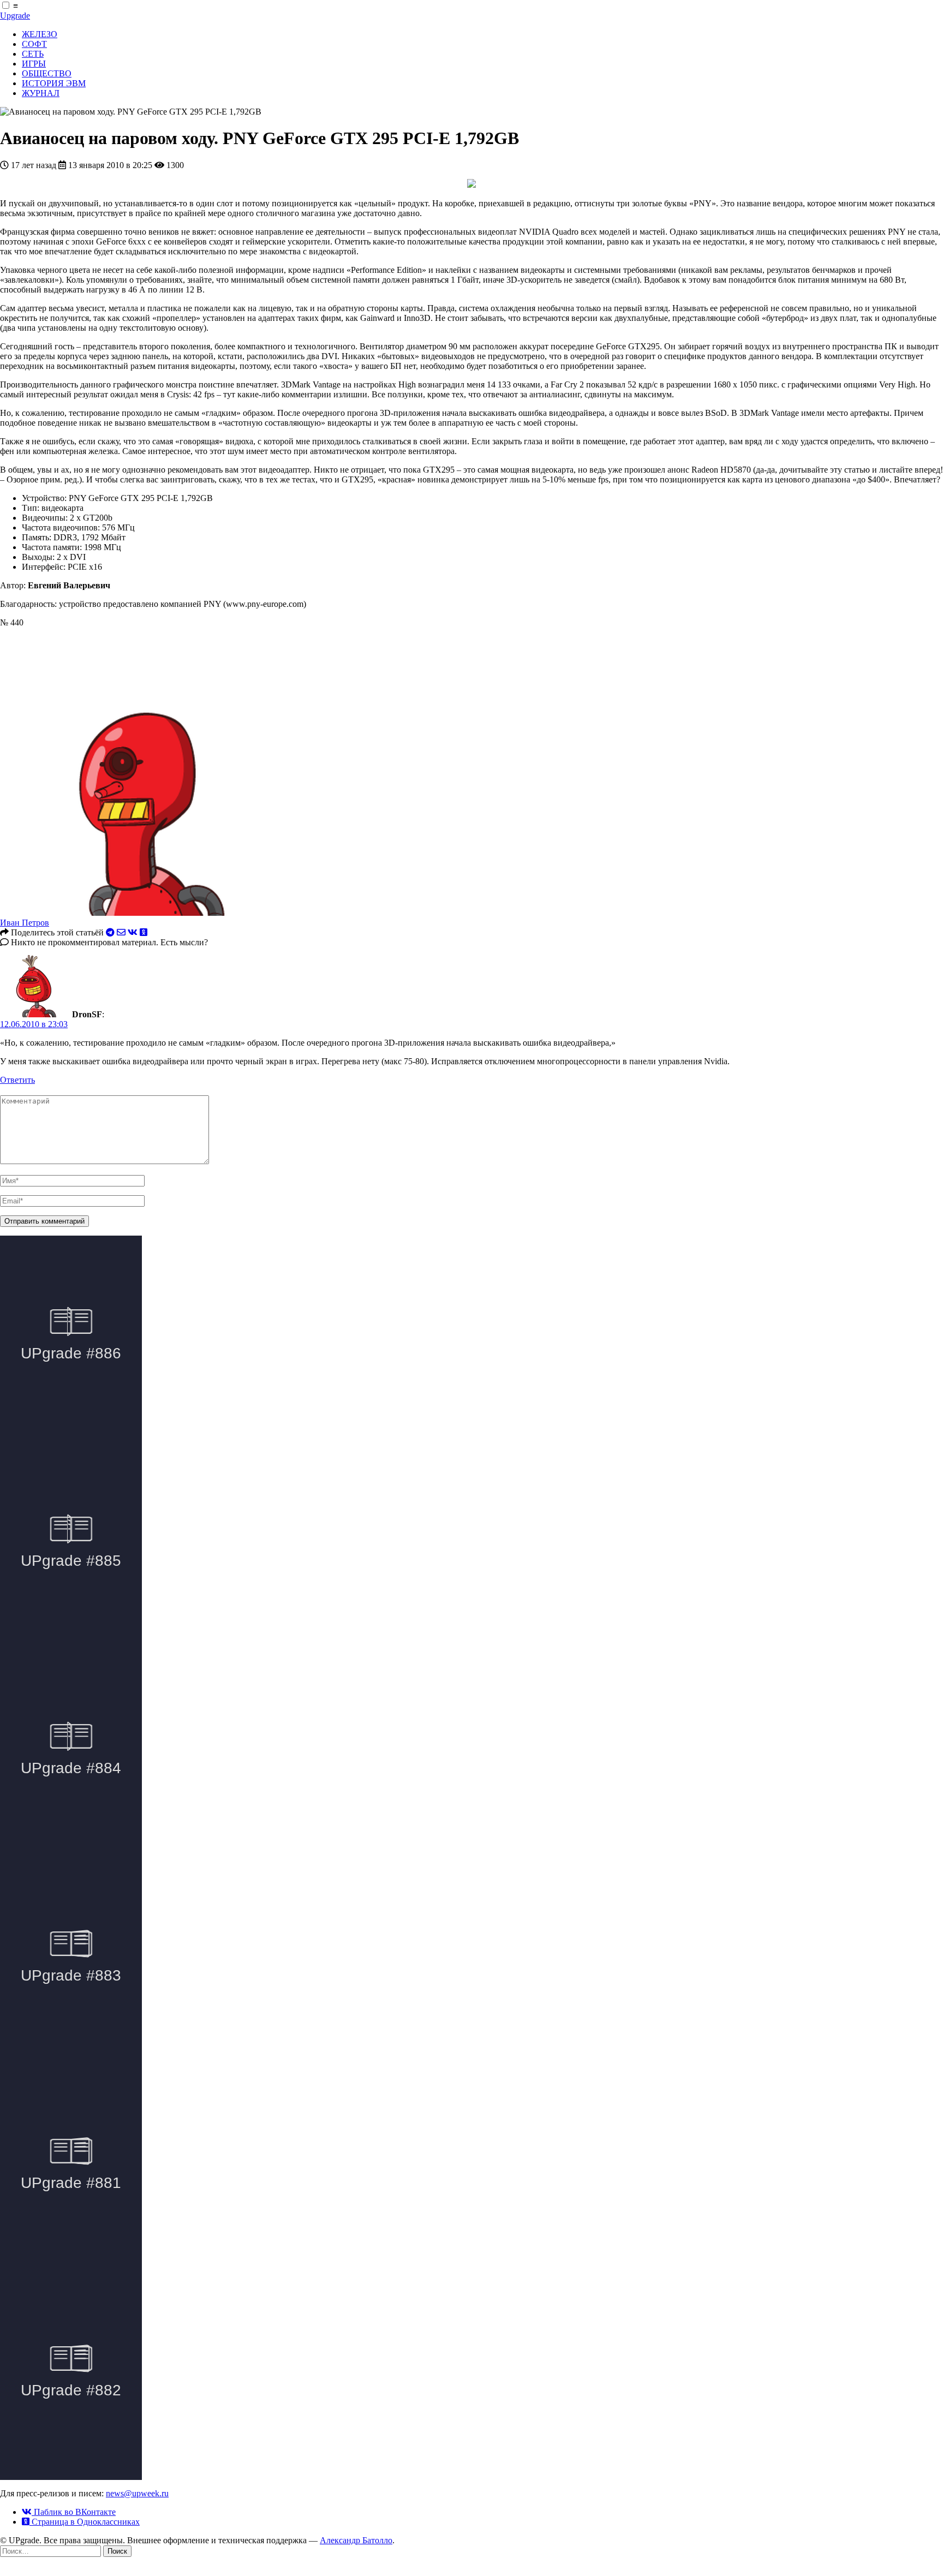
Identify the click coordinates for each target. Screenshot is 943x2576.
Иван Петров (25, 923)
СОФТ (34, 44)
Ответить (17, 1080)
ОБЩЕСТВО (47, 73)
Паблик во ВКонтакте (74, 2512)
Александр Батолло (356, 2540)
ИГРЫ (34, 64)
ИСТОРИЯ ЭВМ (54, 83)
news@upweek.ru (137, 2493)
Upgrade (15, 16)
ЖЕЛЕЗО (40, 34)
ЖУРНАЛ (41, 93)
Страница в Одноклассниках (85, 2522)
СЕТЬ (33, 54)
